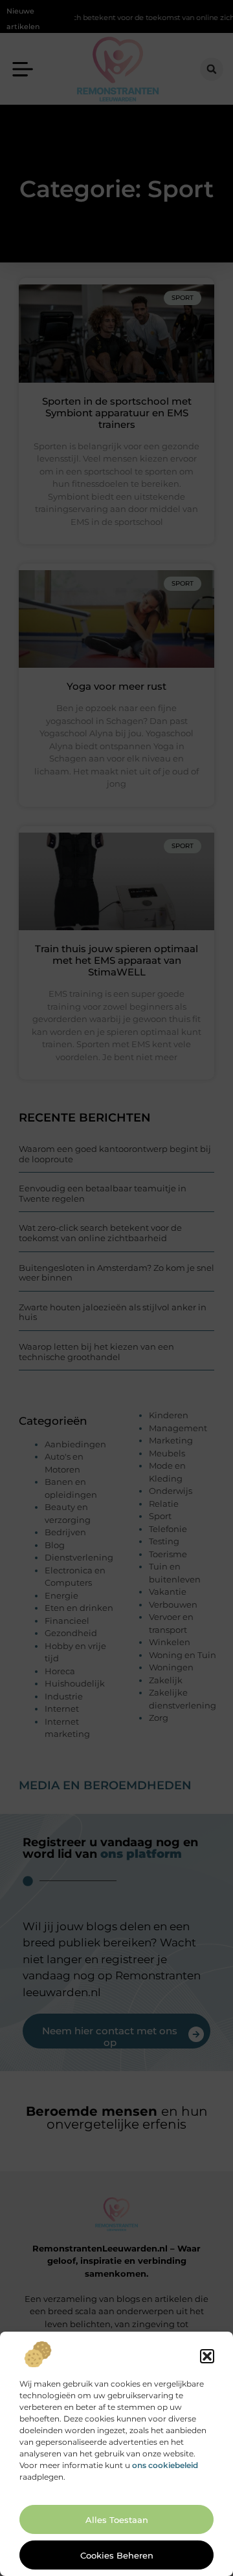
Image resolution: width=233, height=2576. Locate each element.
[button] (207, 2356)
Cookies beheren (117, 2555)
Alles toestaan (117, 2520)
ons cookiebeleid (165, 2465)
